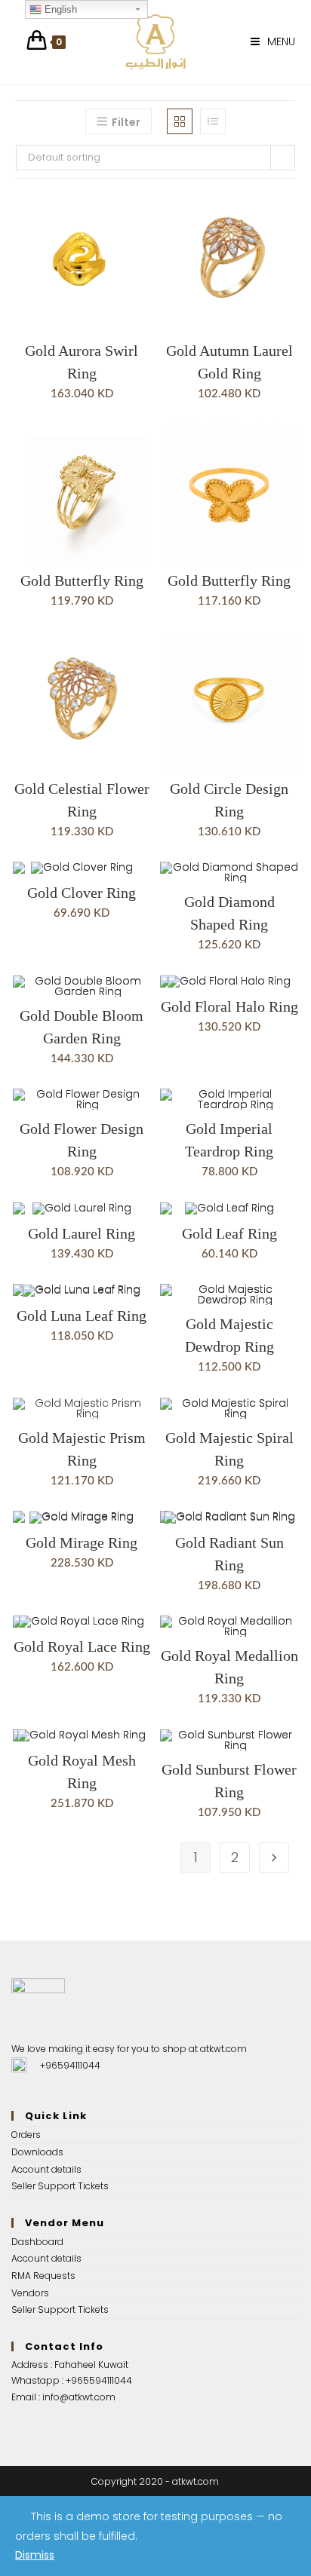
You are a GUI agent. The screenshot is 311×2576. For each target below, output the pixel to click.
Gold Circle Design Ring (229, 800)
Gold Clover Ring (82, 893)
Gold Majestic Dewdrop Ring (229, 1335)
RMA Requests (43, 2276)
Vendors (30, 2293)
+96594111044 (70, 2065)
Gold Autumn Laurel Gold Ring (229, 362)
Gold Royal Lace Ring (82, 1646)
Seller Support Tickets (60, 2186)
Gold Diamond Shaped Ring (229, 913)
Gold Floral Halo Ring (229, 1006)
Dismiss (35, 2555)
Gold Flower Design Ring (82, 1140)
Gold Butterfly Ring (82, 580)
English (59, 9)
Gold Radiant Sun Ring (229, 1554)
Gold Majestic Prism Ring (82, 1449)
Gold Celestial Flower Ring (82, 800)
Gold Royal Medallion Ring (229, 1667)
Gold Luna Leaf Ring (82, 1316)
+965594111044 (99, 2380)
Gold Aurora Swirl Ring (82, 362)
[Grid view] (180, 121)
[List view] (213, 121)
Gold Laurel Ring (82, 1233)
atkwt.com (223, 2049)
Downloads (37, 2152)
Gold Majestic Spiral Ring (229, 1449)
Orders (26, 2135)
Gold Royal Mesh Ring (82, 1772)
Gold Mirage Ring (82, 1542)
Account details (46, 2169)
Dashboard (37, 2242)
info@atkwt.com (79, 2397)
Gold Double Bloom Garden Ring (82, 1027)
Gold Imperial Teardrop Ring (229, 1140)
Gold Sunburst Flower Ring (229, 1781)
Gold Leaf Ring (229, 1233)
